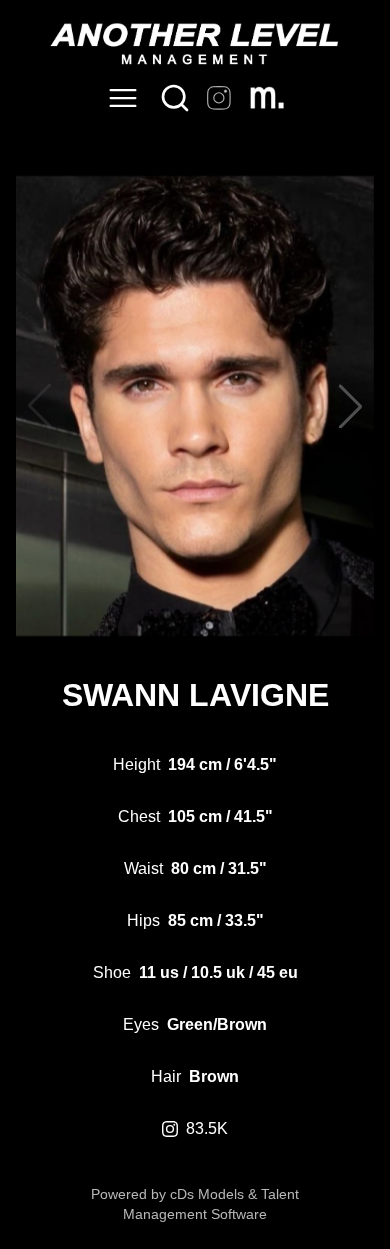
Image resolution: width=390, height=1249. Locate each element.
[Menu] (123, 98)
